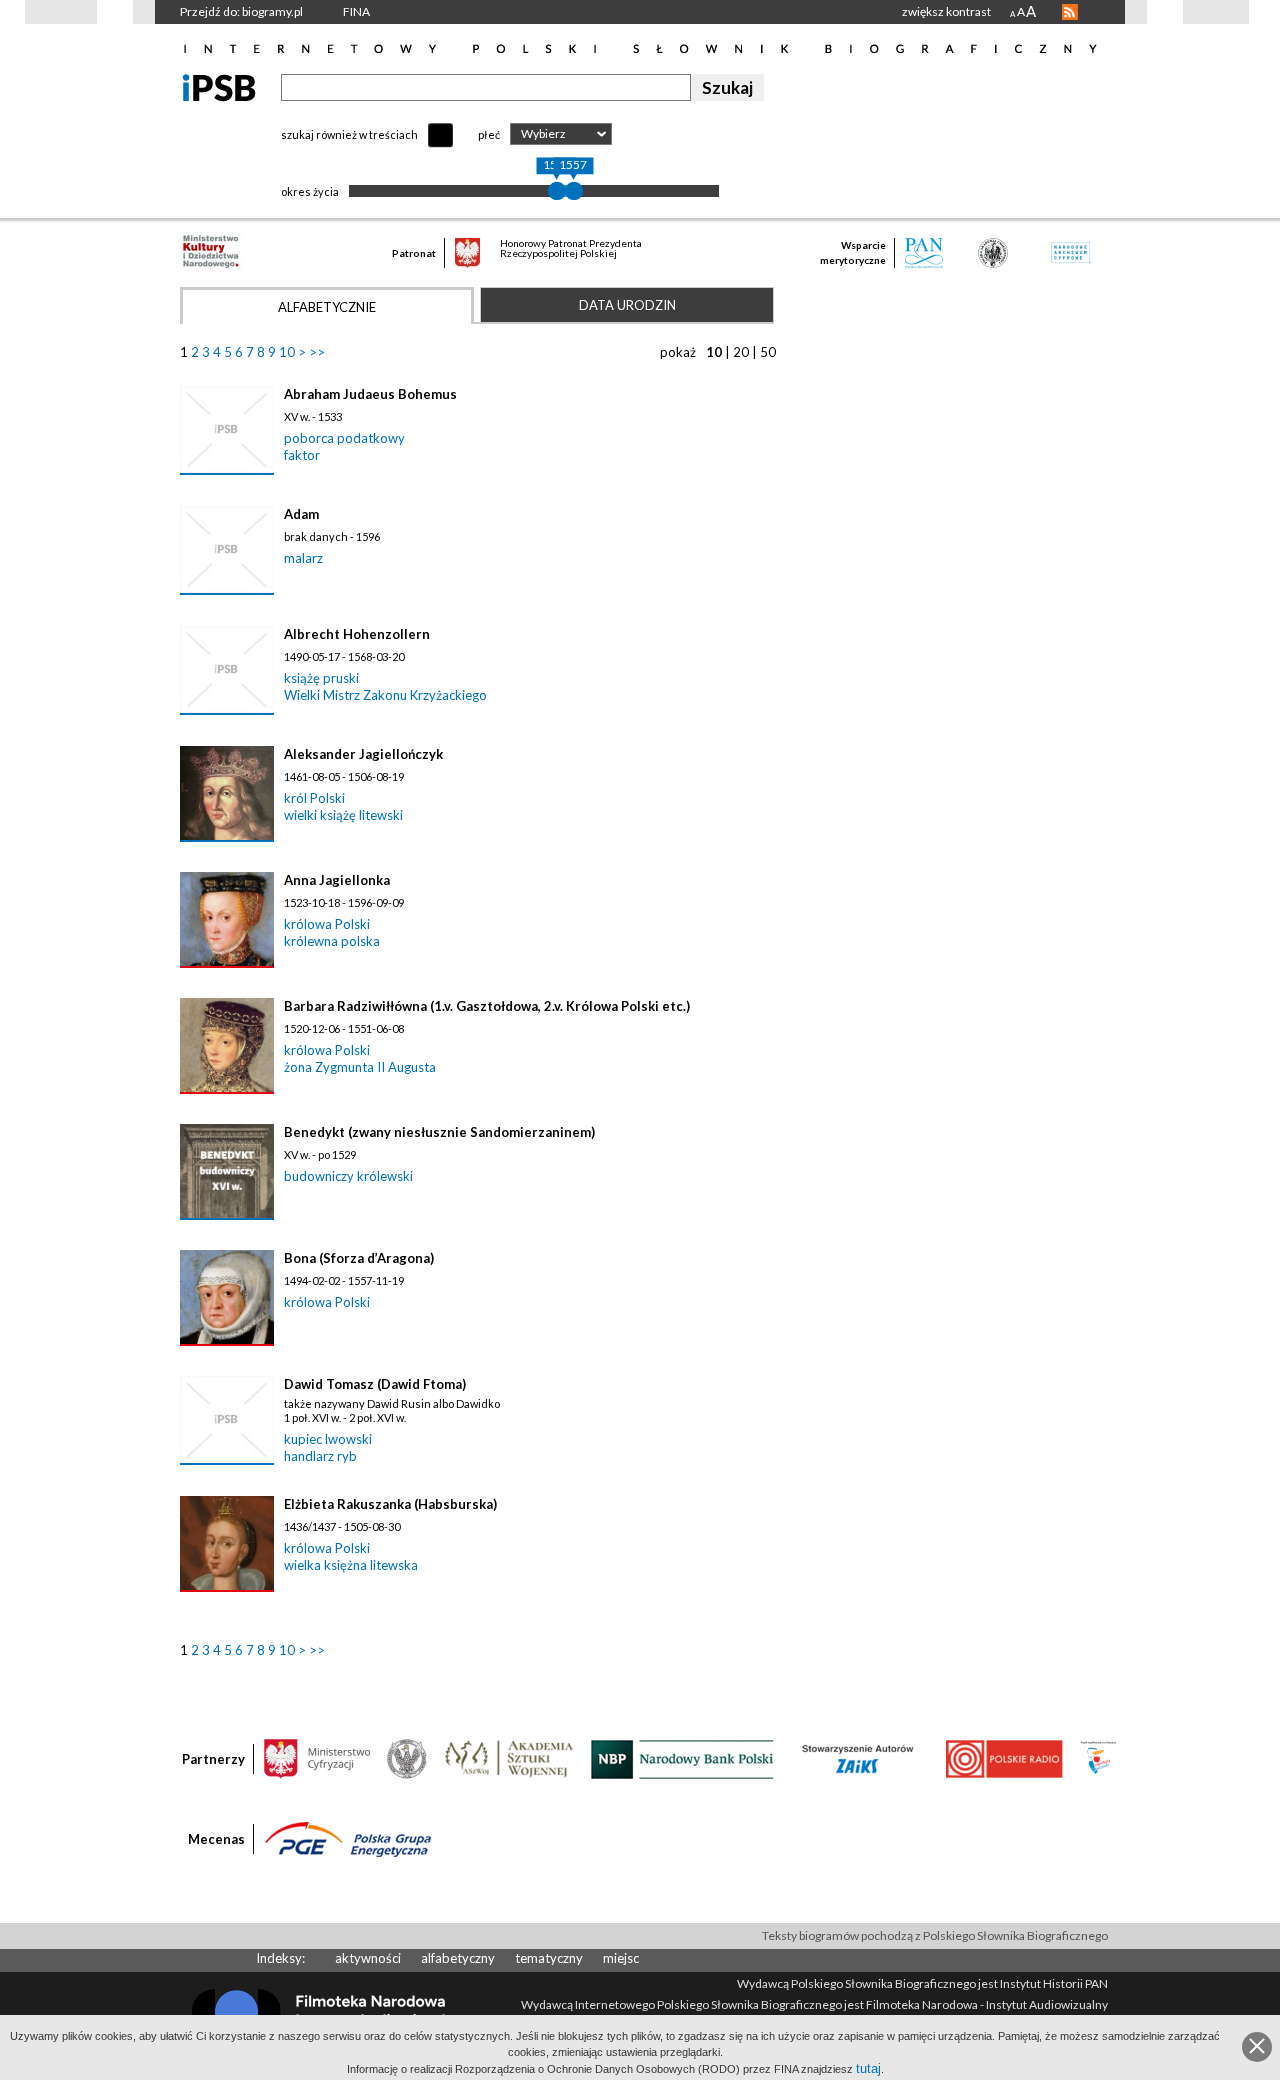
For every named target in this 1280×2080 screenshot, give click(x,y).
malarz (303, 558)
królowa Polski (327, 924)
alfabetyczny (458, 1958)
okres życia (310, 191)
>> (317, 352)
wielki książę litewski (343, 815)
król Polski (314, 798)
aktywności (368, 1958)
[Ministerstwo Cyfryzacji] (317, 1758)
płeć (489, 134)
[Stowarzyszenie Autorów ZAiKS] (859, 1758)
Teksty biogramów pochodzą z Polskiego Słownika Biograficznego (935, 1935)
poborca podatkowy (344, 438)
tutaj (868, 2068)
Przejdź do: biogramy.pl (241, 11)
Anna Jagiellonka (337, 880)
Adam (301, 514)
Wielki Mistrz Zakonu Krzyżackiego (385, 695)
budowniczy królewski (348, 1176)
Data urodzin (627, 305)
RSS (1070, 12)
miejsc (621, 1958)
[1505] (557, 191)
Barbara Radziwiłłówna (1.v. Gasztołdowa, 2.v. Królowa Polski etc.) (487, 1006)
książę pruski (321, 678)
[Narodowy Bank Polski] (682, 1758)
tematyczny (549, 1958)
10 (287, 352)
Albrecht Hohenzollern (357, 634)
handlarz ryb (320, 1456)
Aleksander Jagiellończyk (363, 754)
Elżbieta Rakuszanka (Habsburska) (390, 1504)
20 (741, 352)
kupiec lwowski (328, 1439)
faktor (302, 455)
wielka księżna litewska (351, 1565)
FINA (356, 11)
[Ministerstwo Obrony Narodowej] (407, 1758)
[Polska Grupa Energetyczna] (348, 1838)
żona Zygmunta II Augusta (360, 1067)
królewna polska (332, 941)
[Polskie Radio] (1003, 1758)
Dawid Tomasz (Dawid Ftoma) (375, 1384)
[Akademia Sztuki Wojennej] (509, 1758)
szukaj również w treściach (349, 134)
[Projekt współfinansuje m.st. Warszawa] (1098, 1758)
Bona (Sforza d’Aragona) (359, 1258)
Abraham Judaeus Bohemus (370, 394)
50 (768, 352)
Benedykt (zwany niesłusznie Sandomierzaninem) (439, 1132)
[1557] (574, 191)
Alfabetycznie (327, 307)
